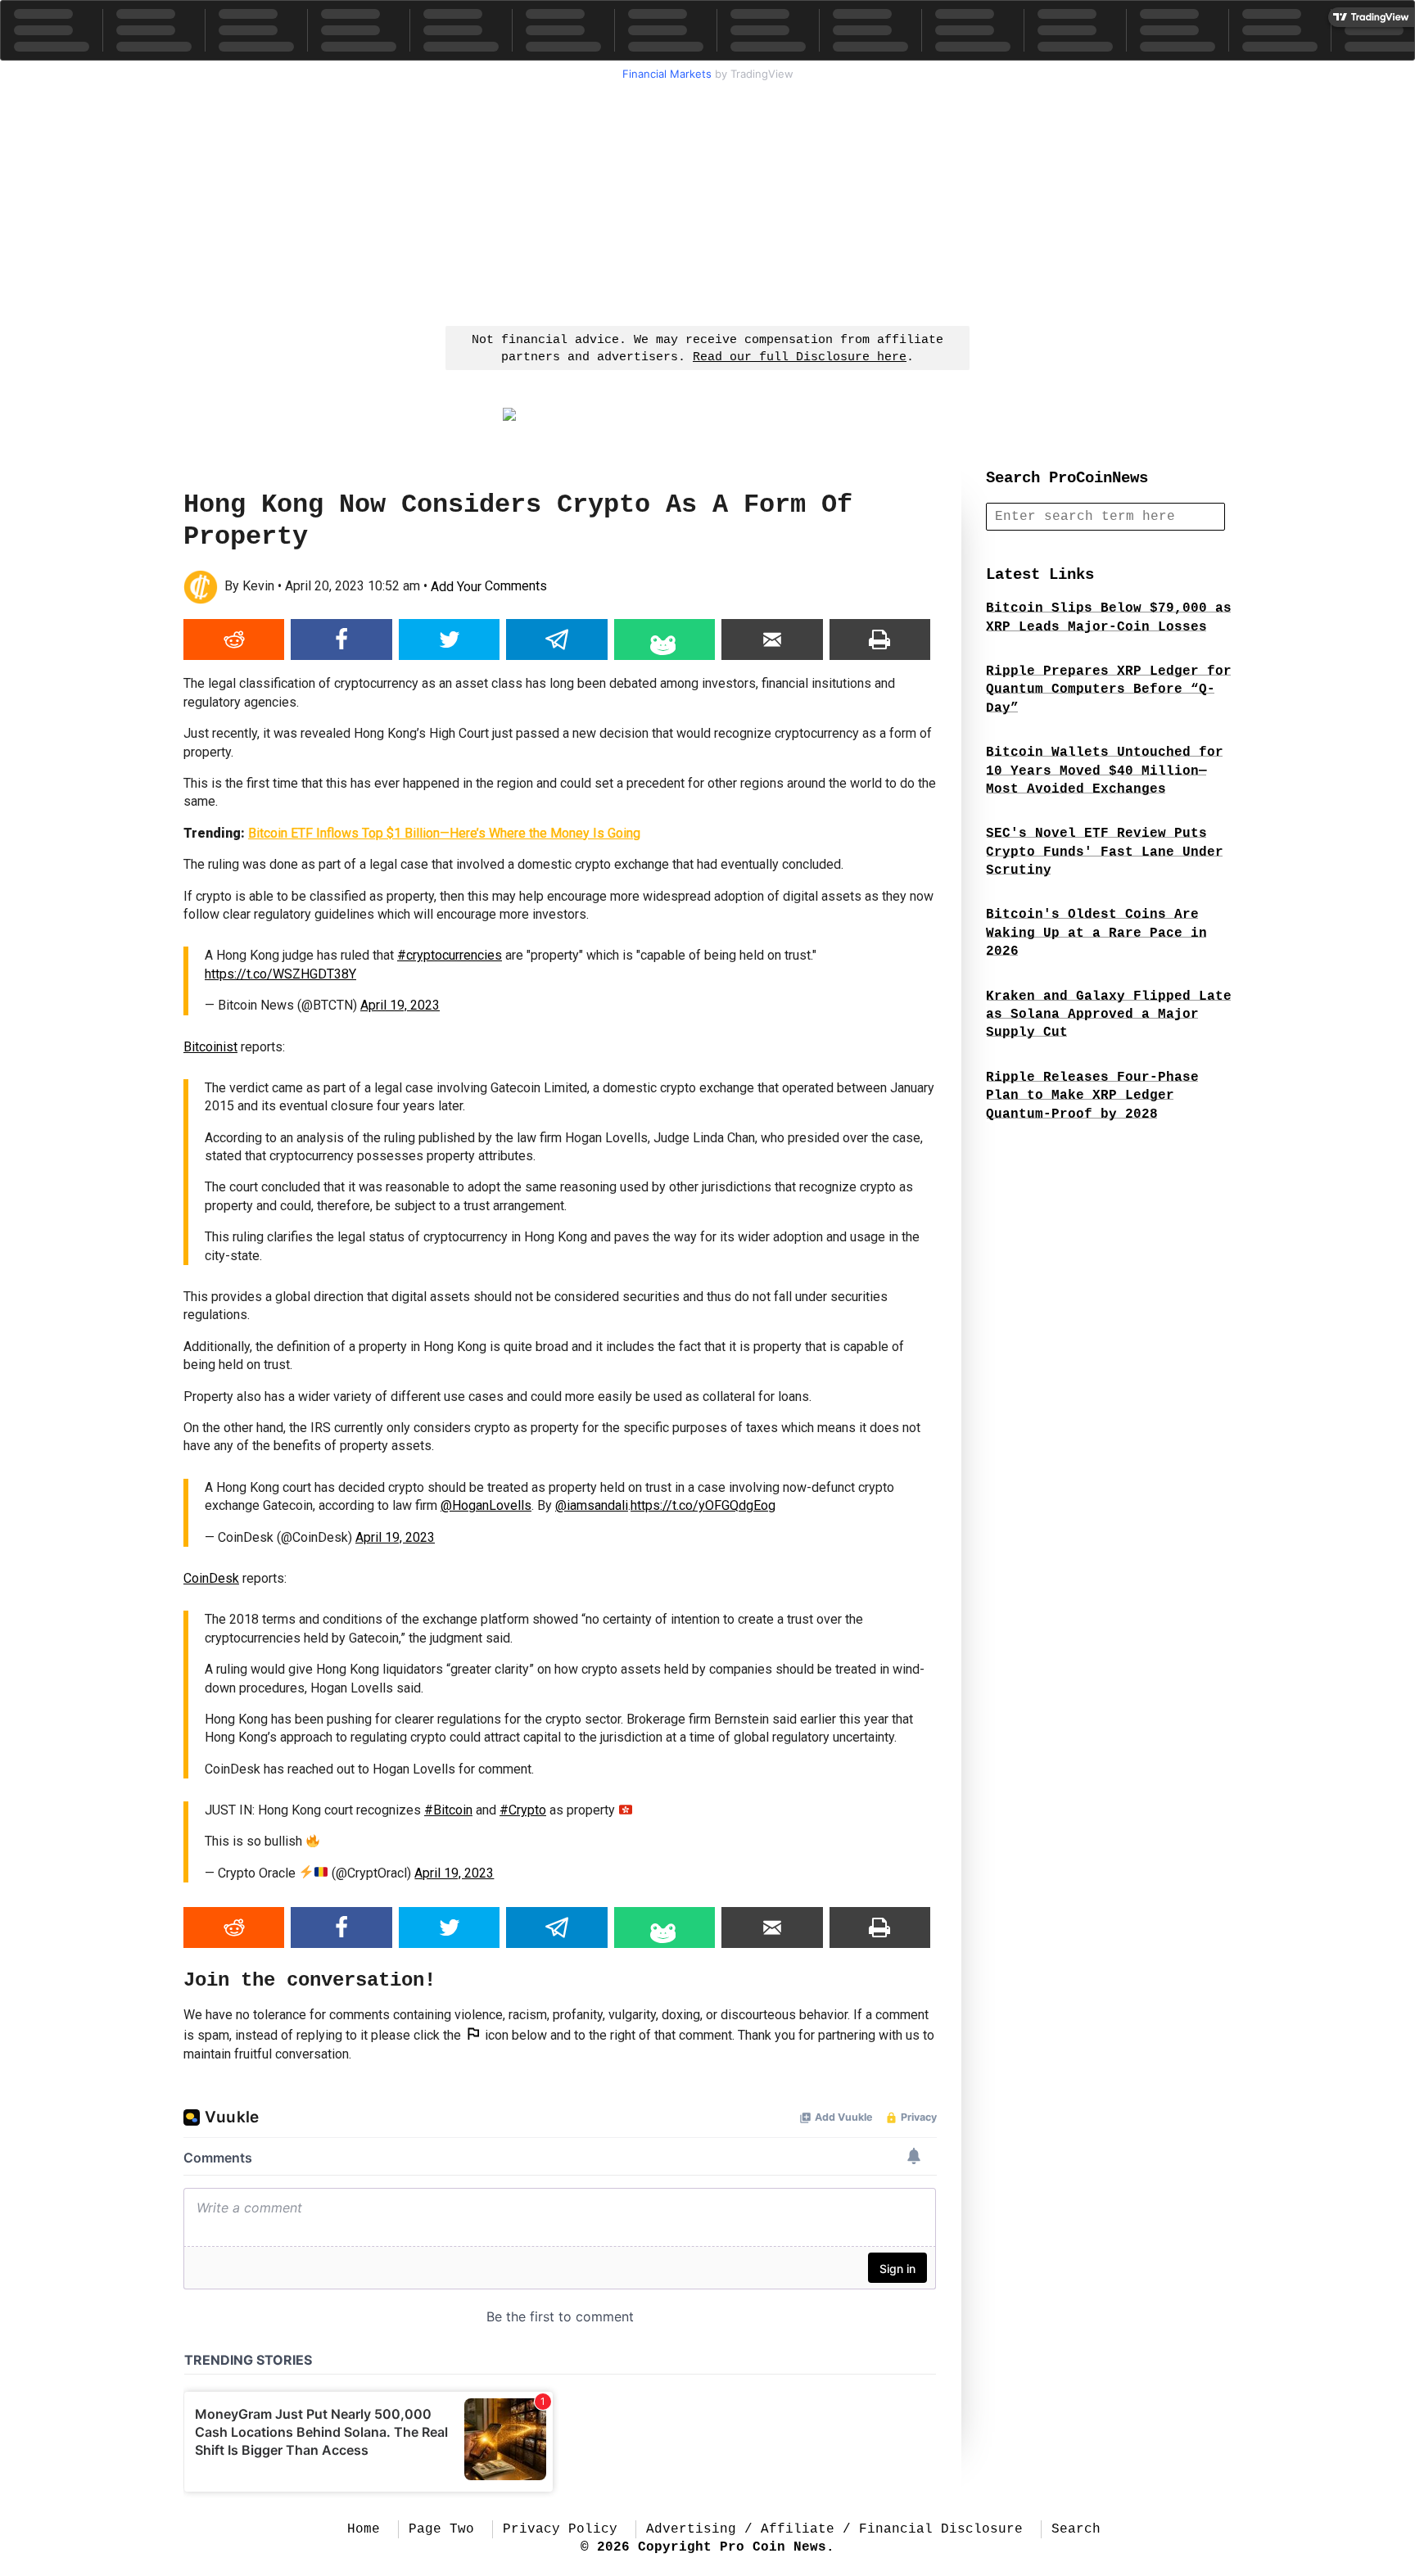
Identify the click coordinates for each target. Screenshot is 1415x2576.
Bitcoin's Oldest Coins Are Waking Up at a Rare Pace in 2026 (1096, 933)
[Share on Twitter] (449, 639)
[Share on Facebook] (341, 639)
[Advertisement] (707, 201)
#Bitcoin (448, 1810)
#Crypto (523, 1810)
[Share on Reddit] (234, 639)
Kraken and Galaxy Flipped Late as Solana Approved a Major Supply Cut (1109, 1015)
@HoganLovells (486, 1505)
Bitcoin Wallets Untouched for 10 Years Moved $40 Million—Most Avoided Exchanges (1105, 771)
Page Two (441, 2529)
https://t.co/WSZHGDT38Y (280, 974)
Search (1076, 2529)
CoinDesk (211, 1578)
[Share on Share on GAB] (665, 639)
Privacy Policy (560, 2529)
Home (364, 2529)
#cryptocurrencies (450, 955)
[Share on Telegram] (556, 639)
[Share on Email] (772, 639)
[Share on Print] (880, 639)
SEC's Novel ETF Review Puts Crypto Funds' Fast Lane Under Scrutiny (1105, 852)
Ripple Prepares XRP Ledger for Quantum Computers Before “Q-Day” (1109, 690)
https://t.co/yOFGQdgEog (703, 1505)
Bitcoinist (210, 1047)
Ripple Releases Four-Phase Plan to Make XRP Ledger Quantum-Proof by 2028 (1092, 1096)
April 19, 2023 (400, 1005)
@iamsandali (592, 1505)
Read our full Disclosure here (800, 357)
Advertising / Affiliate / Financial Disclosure (834, 2529)
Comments (489, 587)
